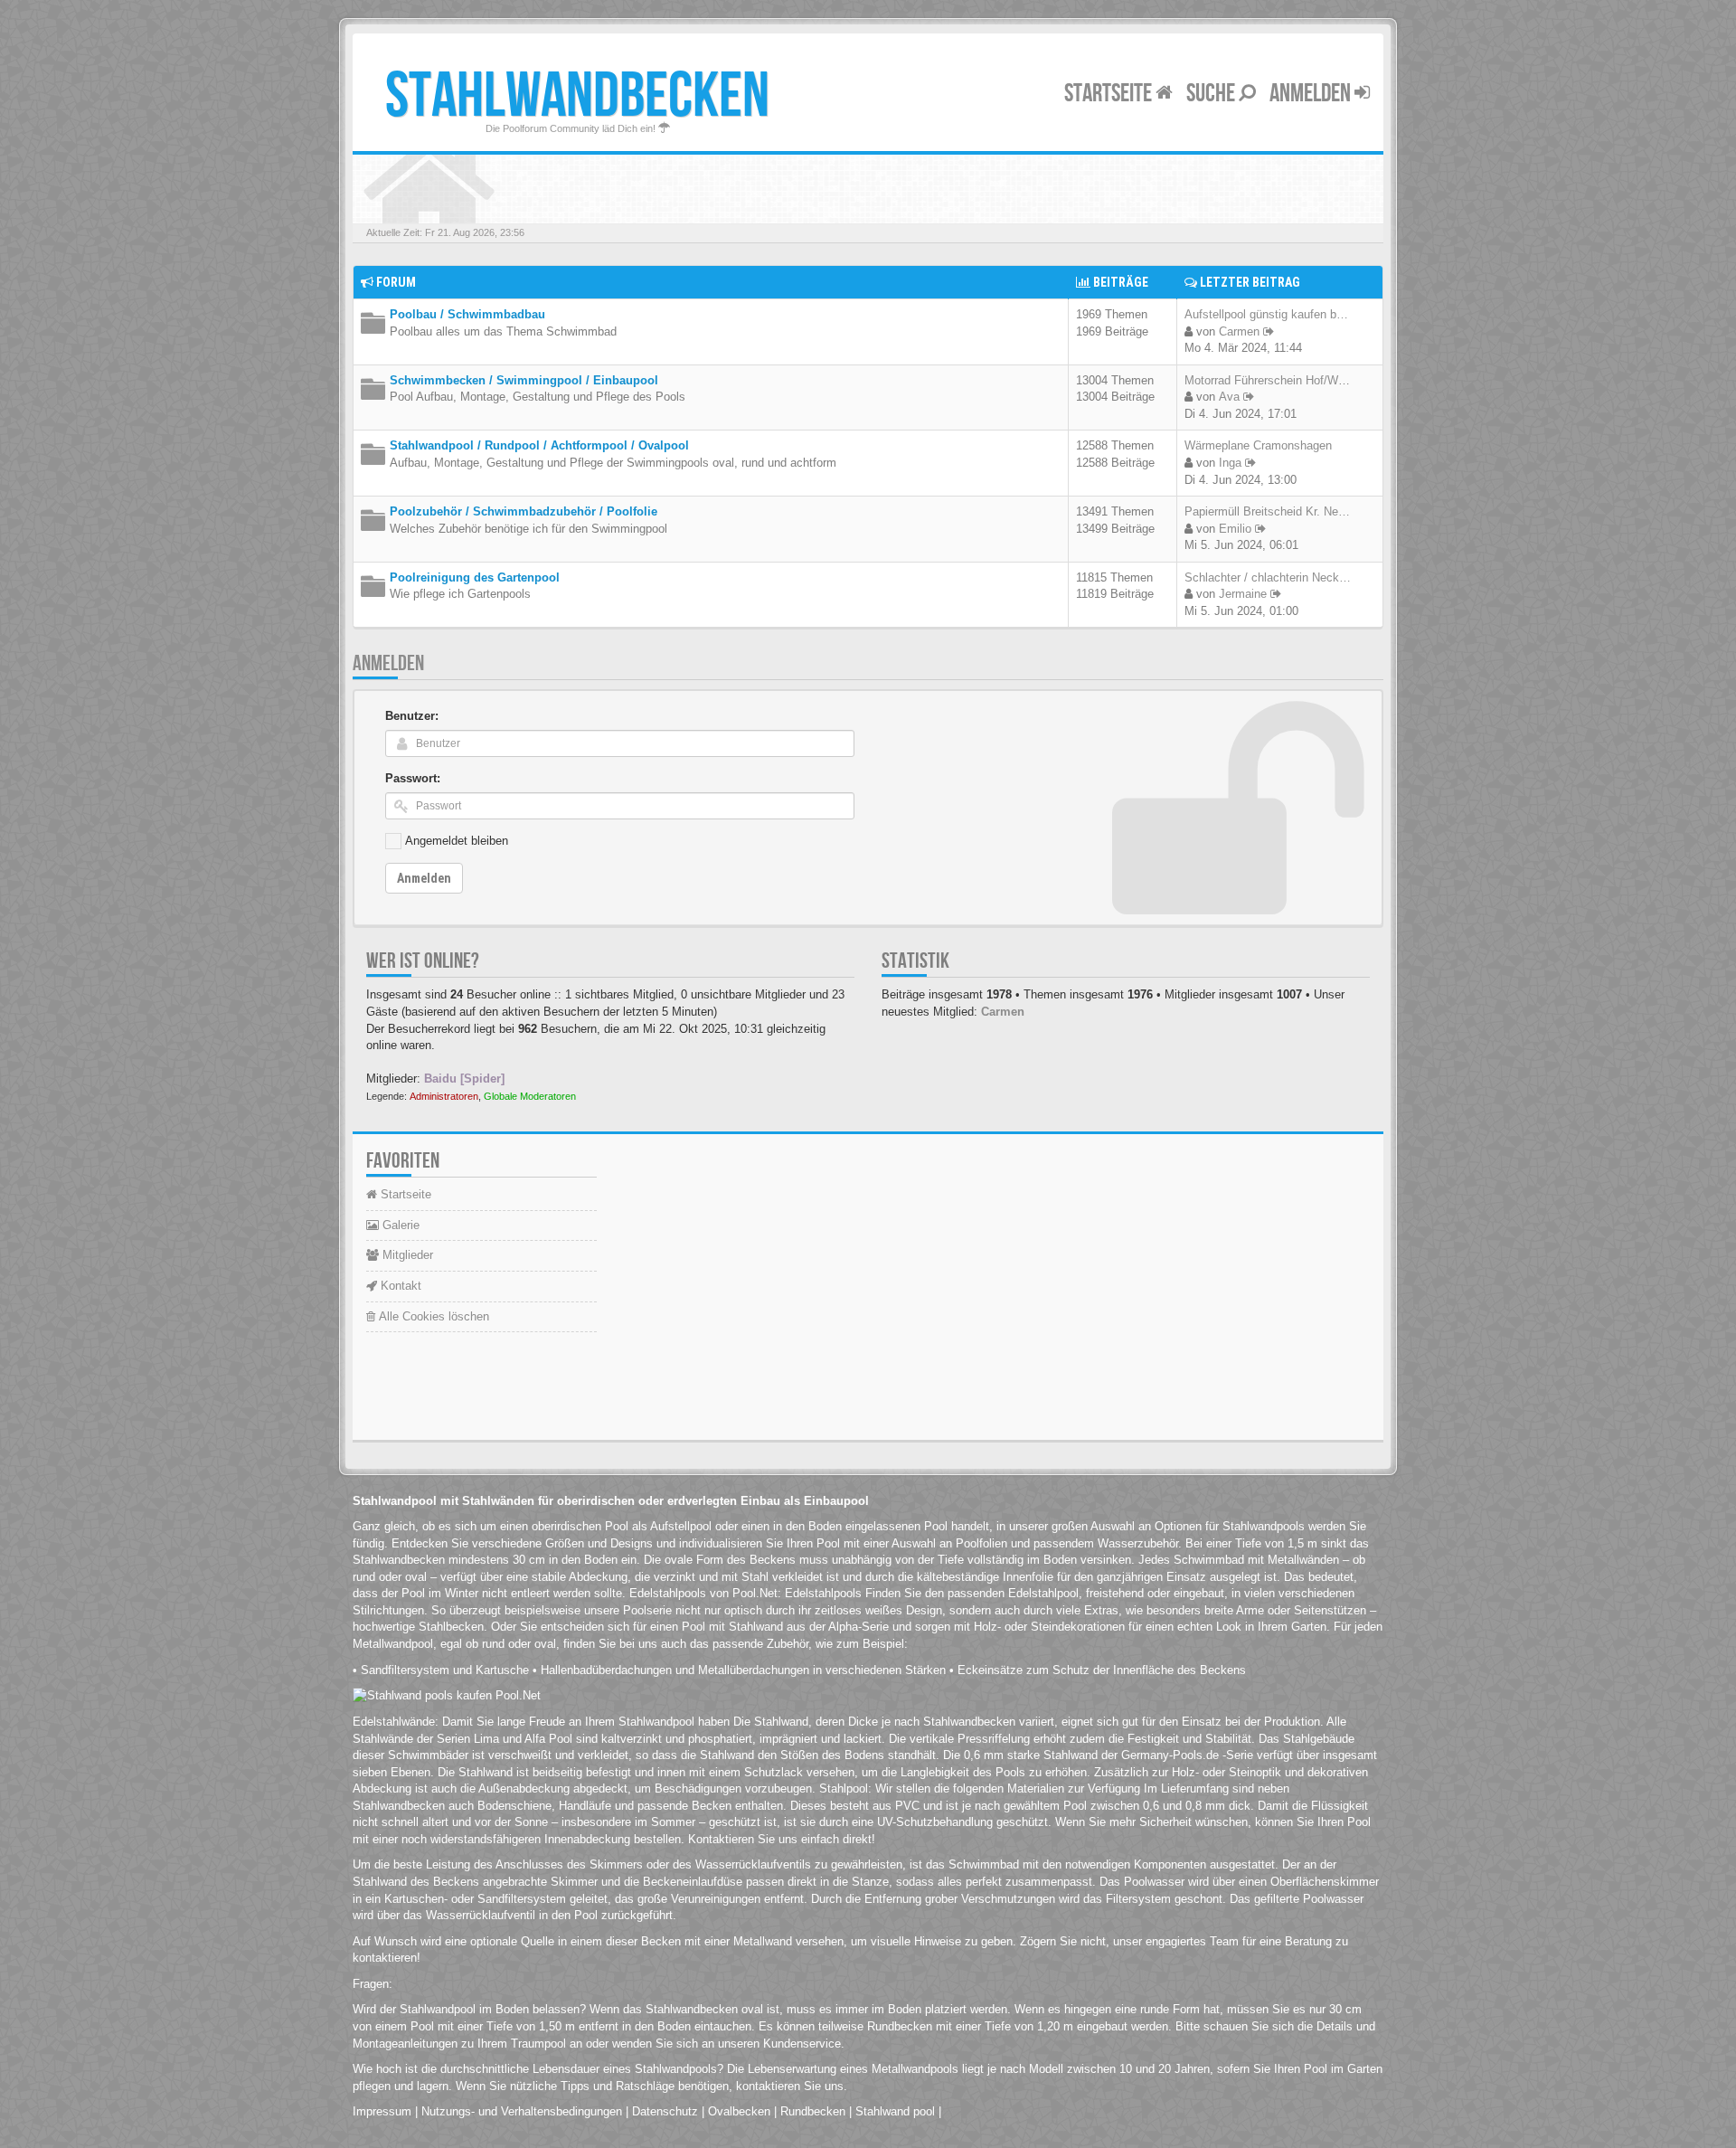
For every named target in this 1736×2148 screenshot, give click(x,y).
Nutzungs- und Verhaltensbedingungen (522, 2111)
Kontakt (399, 1286)
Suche (1212, 94)
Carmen (1239, 331)
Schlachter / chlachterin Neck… (1268, 577)
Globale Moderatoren (530, 1096)
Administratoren (444, 1096)
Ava (1229, 397)
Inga (1230, 463)
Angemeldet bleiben (457, 841)
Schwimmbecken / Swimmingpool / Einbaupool (524, 380)
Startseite (1110, 94)
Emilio (1235, 529)
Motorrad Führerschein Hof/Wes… (1274, 380)
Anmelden (1312, 94)
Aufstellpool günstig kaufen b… (1266, 314)
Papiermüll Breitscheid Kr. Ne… (1267, 511)
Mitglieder (406, 1255)
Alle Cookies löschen (432, 1316)
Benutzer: (412, 716)
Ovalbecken (739, 2111)
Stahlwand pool (895, 2111)
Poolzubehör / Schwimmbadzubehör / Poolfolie (524, 511)
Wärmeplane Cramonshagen (1258, 445)
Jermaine (1243, 594)
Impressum (382, 2111)
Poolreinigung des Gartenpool (475, 577)
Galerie (399, 1225)
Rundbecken (813, 2111)
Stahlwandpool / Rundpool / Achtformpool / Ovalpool (539, 445)
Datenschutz (665, 2111)
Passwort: (413, 778)
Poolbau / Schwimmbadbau (467, 314)
